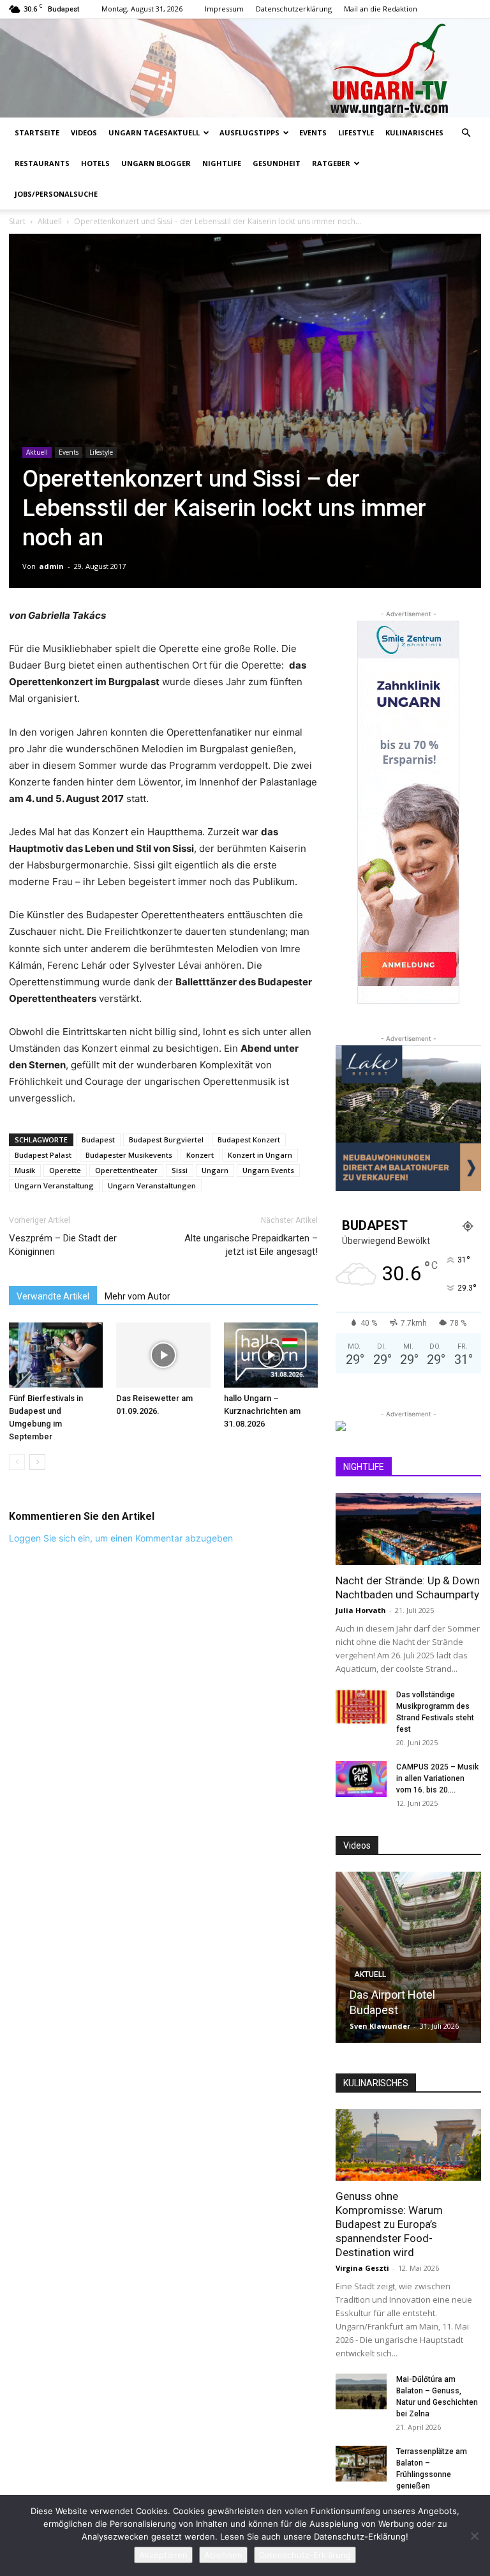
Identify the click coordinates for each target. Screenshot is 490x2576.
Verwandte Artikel (53, 1296)
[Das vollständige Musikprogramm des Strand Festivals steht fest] (361, 1707)
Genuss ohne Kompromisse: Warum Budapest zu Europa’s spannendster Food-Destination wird (389, 2224)
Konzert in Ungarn (260, 1155)
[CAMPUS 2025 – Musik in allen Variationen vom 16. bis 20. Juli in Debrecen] (361, 1779)
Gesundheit (277, 163)
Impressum (224, 9)
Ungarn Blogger (156, 163)
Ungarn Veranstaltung (54, 1186)
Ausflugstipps (249, 133)
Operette (65, 1170)
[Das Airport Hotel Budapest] (408, 1957)
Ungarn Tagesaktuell (154, 133)
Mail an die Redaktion (381, 9)
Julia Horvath (361, 1610)
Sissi (180, 1170)
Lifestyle (356, 133)
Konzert (200, 1155)
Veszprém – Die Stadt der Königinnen (63, 1245)
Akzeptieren (163, 2555)
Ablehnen (223, 2555)
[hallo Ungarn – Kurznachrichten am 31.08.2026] (271, 1355)
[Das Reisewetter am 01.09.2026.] (163, 1355)
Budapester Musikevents (129, 1155)
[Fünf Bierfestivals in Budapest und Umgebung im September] (56, 1355)
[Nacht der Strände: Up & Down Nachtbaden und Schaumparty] (408, 1529)
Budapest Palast (43, 1155)
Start (17, 221)
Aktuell (50, 221)
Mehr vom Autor (137, 1296)
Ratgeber (331, 163)
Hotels (95, 163)
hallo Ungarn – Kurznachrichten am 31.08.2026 (262, 1411)
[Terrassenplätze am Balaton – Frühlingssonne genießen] (361, 2464)
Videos (84, 133)
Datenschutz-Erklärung (305, 2555)
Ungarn (215, 1170)
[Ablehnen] (474, 2536)
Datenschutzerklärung (294, 9)
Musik (25, 1170)
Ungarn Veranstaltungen (152, 1186)
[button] (466, 133)
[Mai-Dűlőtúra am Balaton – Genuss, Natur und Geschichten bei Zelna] (361, 2391)
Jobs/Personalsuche (56, 194)
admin (51, 566)
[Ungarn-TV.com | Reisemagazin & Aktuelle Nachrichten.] (245, 68)
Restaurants (42, 163)
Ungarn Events (268, 1170)
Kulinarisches (414, 133)
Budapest (98, 1140)
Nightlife (222, 163)
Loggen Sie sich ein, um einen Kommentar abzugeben (121, 1538)
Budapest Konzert (249, 1140)
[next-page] (37, 1462)
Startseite (37, 133)
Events (313, 133)
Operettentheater (126, 1170)
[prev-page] (17, 1462)
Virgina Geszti (362, 2268)
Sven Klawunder (380, 2026)
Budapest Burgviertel (166, 1140)
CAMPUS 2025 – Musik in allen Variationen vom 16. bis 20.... (437, 1778)
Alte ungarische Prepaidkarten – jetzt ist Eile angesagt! (251, 1245)
